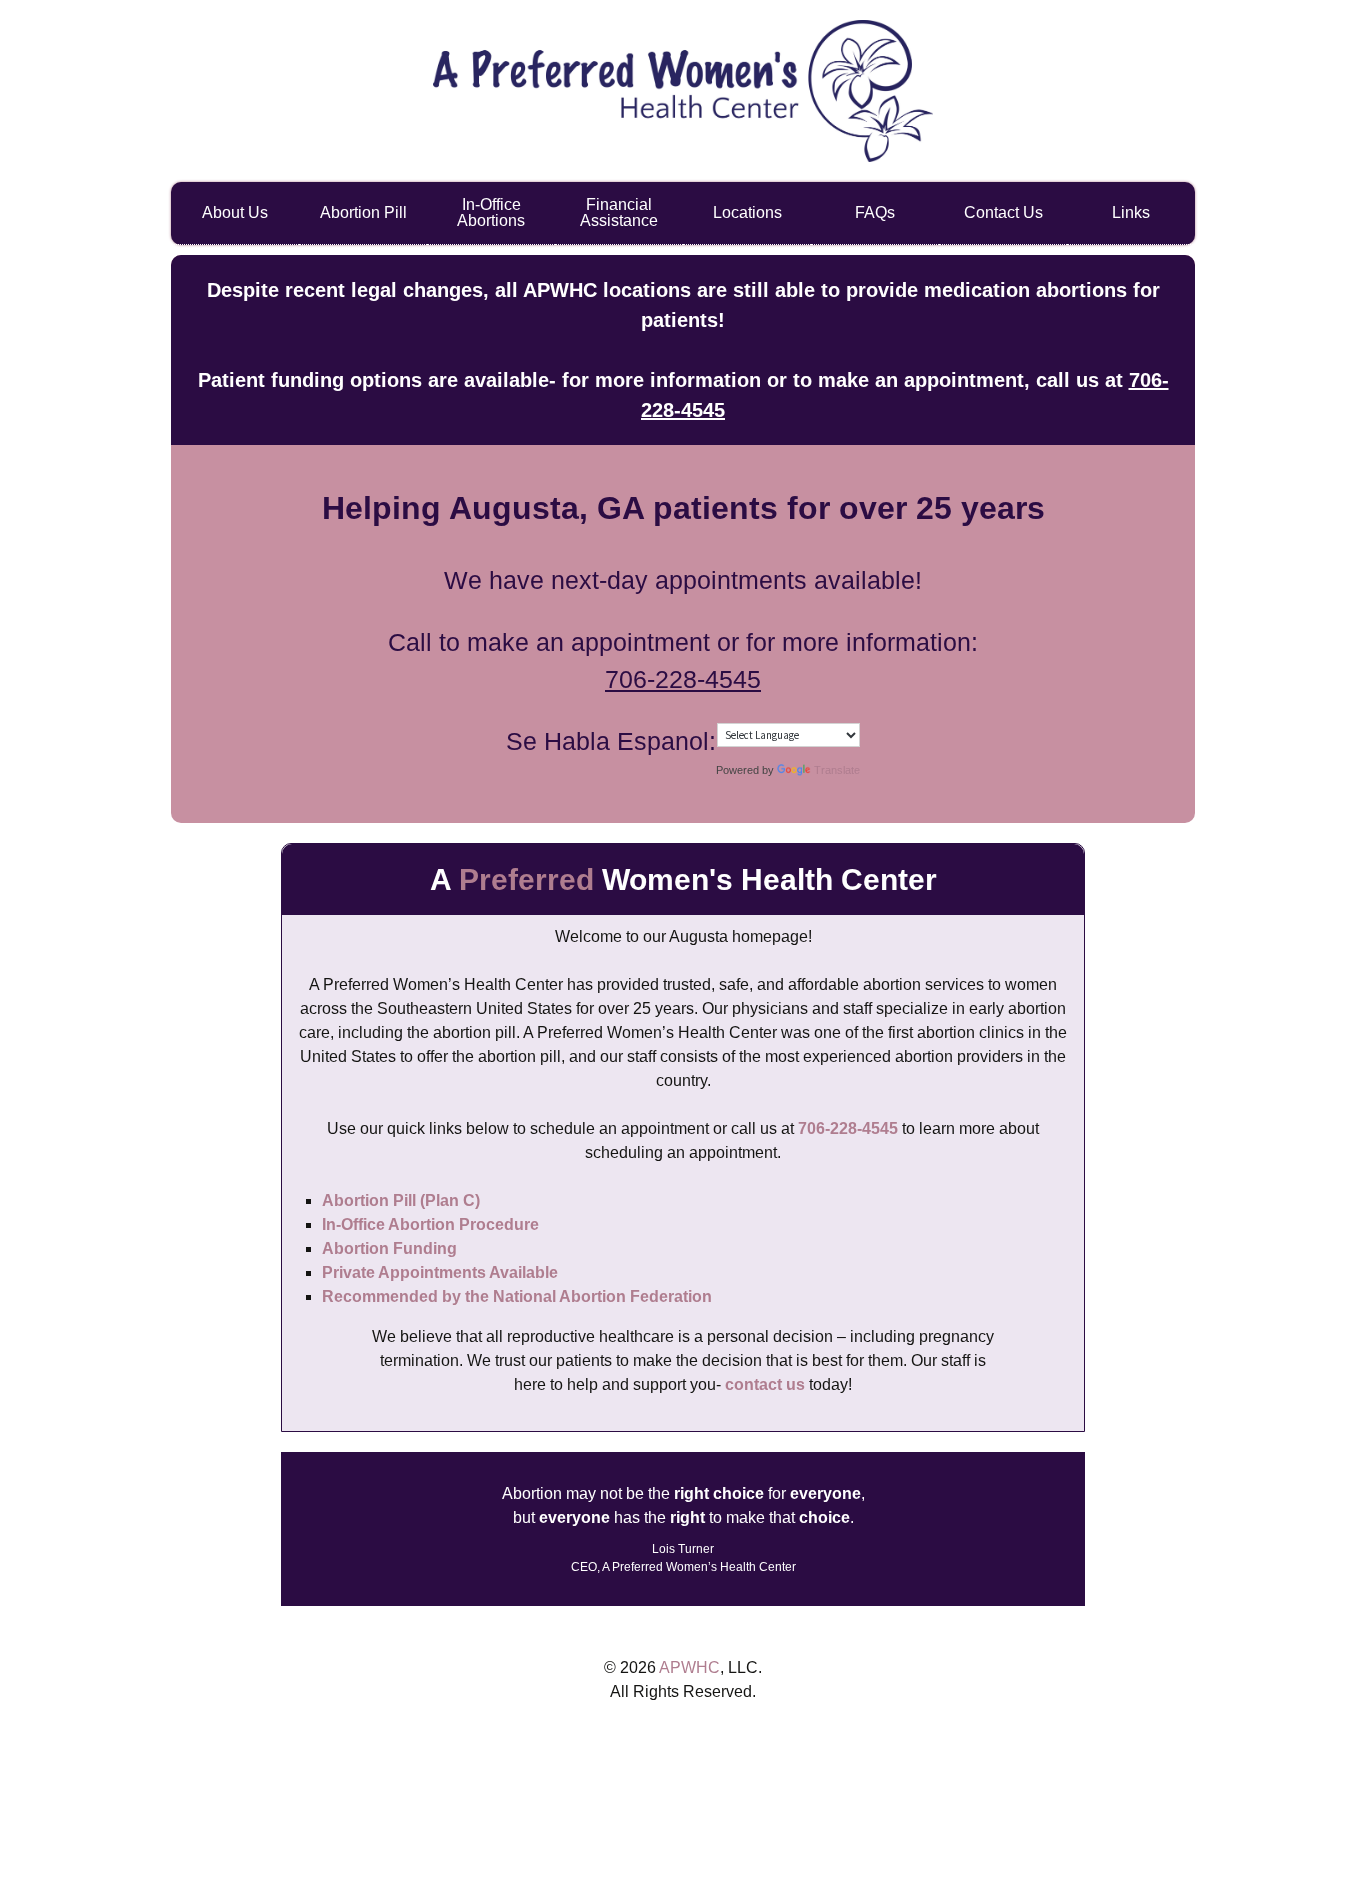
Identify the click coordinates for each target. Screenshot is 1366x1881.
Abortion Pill (363, 212)
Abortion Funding (389, 1248)
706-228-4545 (683, 679)
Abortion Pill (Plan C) (401, 1200)
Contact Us (1003, 212)
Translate (837, 770)
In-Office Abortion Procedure (430, 1224)
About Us (235, 212)
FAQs (875, 212)
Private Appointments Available (440, 1272)
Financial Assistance (619, 212)
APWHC (689, 1667)
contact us (765, 1384)
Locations (747, 212)
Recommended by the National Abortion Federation (517, 1296)
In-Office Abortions (491, 212)
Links (1131, 212)
